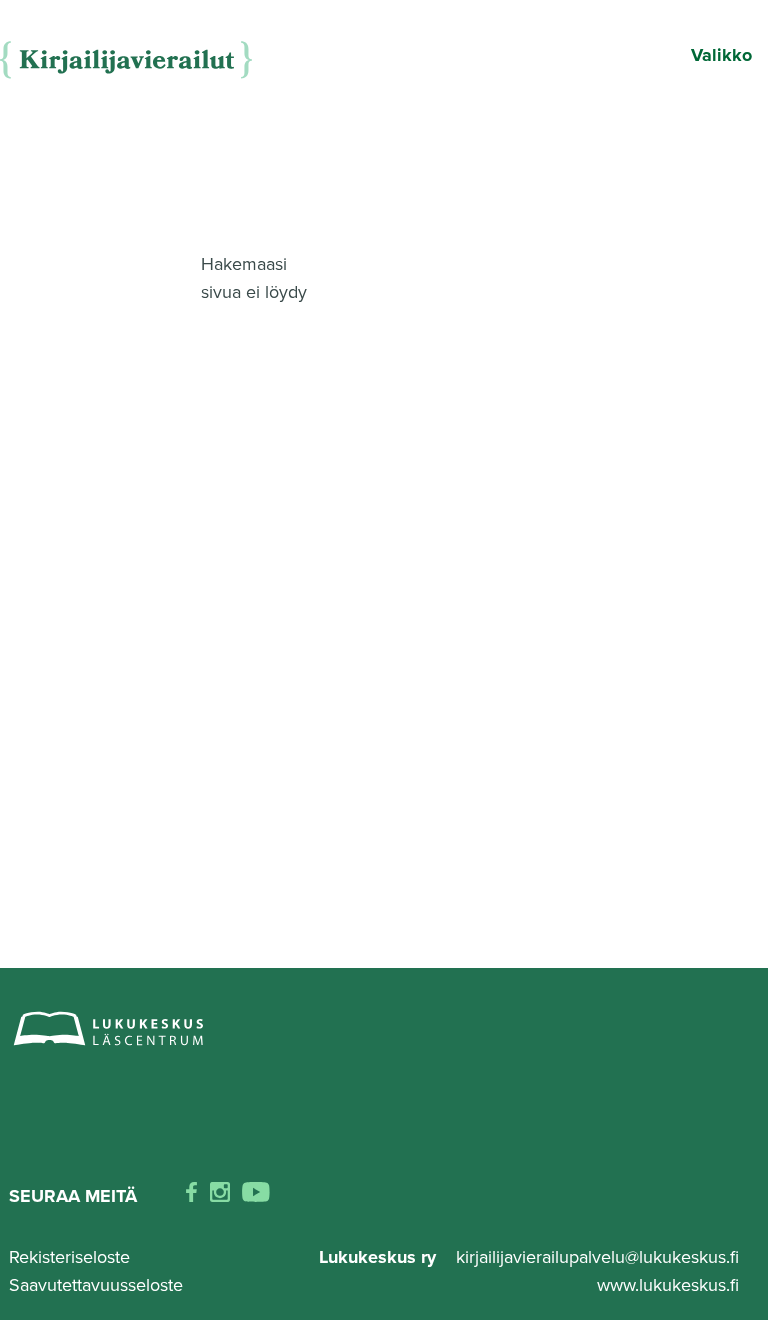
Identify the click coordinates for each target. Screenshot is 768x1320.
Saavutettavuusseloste (96, 1285)
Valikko (721, 55)
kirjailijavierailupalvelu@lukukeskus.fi (597, 1257)
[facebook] (191, 1196)
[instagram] (220, 1196)
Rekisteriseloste (69, 1257)
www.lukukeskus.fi (668, 1285)
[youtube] (256, 1196)
